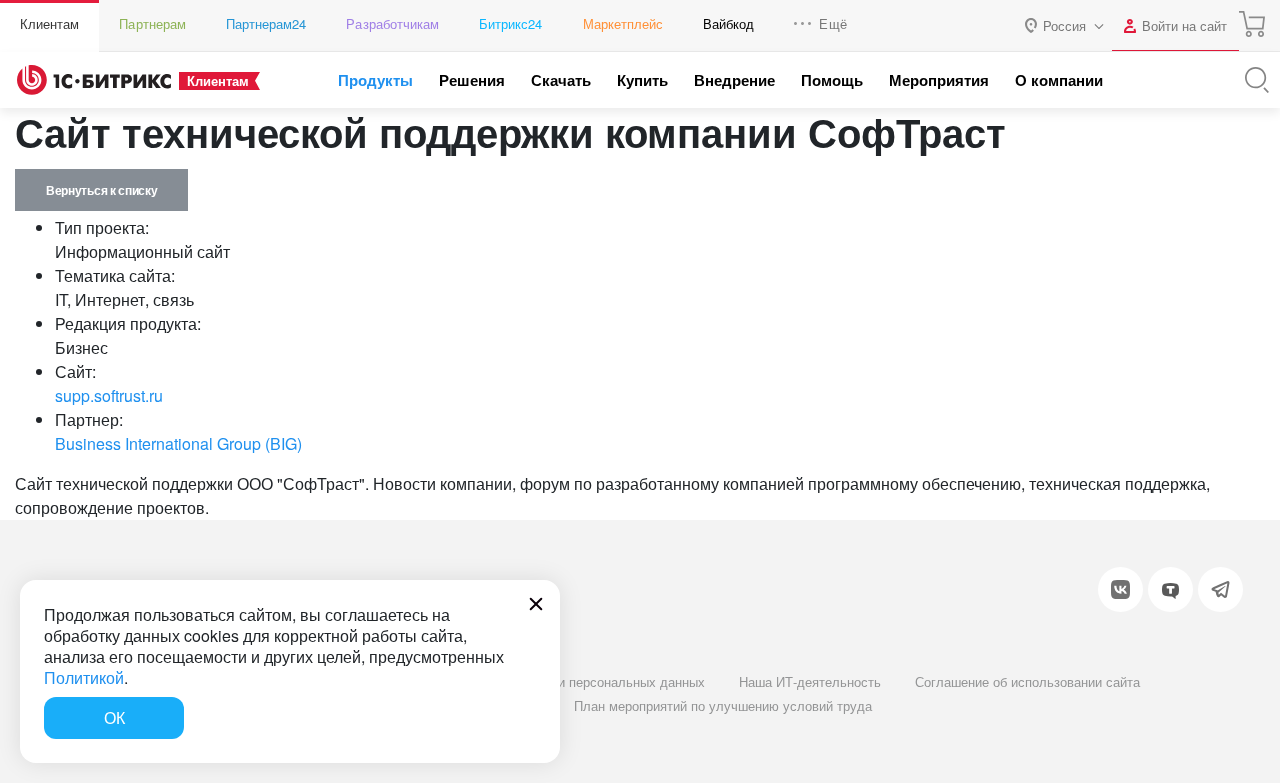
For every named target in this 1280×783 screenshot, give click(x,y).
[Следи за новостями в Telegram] (1220, 589)
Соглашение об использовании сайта (1027, 681)
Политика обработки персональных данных (574, 681)
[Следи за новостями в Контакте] (1120, 589)
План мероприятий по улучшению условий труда (723, 705)
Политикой (84, 677)
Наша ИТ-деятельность (810, 681)
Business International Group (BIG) (178, 443)
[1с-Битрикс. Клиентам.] (94, 80)
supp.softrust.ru (109, 395)
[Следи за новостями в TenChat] (1170, 589)
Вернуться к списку (101, 190)
